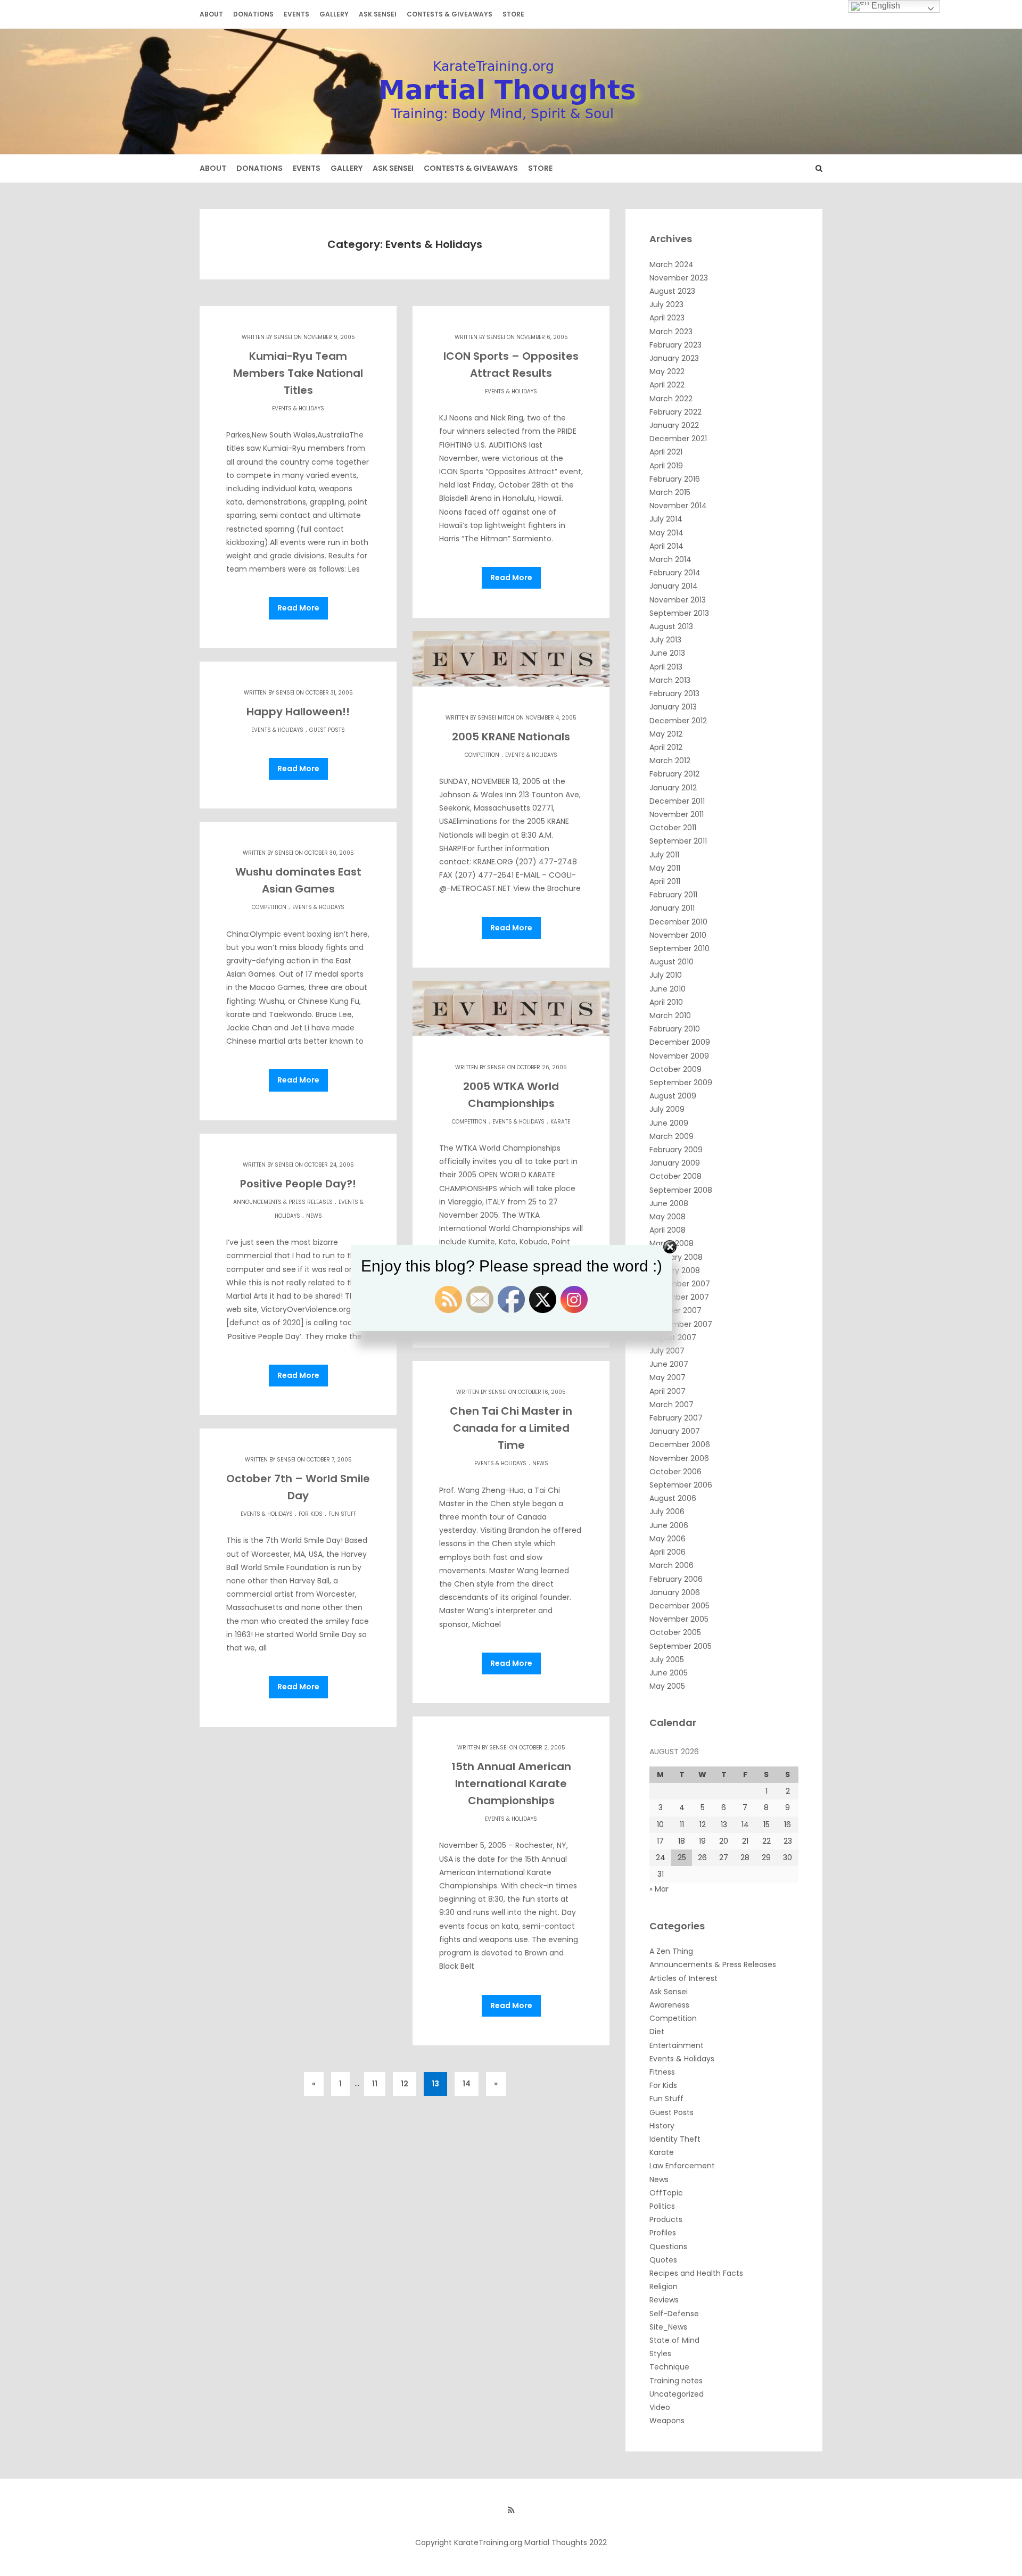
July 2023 (666, 304)
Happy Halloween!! (298, 712)
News (314, 1216)
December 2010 (678, 922)
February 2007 (676, 1418)
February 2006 (676, 1579)
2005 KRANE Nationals (511, 737)
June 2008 (669, 1203)
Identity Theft (675, 2139)
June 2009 (669, 1123)
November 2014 (678, 506)
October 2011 (673, 828)
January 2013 (673, 707)
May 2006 (667, 1539)
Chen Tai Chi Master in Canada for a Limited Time (511, 1428)
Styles (660, 2354)
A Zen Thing (671, 1951)
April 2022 (667, 385)
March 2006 (671, 1565)
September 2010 (679, 948)
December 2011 (677, 801)
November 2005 (679, 1619)
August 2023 (672, 291)
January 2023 (674, 358)
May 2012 (666, 734)
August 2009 (673, 1096)
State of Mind (674, 2340)
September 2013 (679, 613)
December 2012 (678, 721)
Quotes (663, 2260)
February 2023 (675, 345)
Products (666, 2219)
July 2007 (667, 1351)
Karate (560, 1122)
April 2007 (667, 1391)
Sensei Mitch (496, 718)
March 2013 (670, 680)
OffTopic (666, 2193)
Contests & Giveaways (450, 14)
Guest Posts (327, 730)
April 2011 (665, 881)
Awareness (669, 2005)
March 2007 (671, 1405)
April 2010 (666, 1002)
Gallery (334, 14)
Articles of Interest (683, 1978)
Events (296, 14)
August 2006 (673, 1498)
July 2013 (665, 640)
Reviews (664, 2300)
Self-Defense (674, 2314)
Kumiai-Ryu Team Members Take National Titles (298, 373)
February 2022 (675, 412)
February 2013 (674, 693)
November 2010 (678, 935)
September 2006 (681, 1485)
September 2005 (681, 1646)
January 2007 (675, 1431)
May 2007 (667, 1377)
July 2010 (666, 975)
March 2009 (671, 1136)
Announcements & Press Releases (283, 1202)
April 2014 (666, 546)
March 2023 (671, 332)
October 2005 (675, 1632)
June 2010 (667, 989)
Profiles (663, 2233)
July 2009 (667, 1109)
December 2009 (680, 1042)
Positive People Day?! (298, 1184)
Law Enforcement (682, 2166)
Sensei (283, 337)
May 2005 (667, 1686)
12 (405, 2084)
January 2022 (674, 425)
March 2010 (670, 1015)
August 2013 (671, 626)
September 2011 (678, 841)
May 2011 (665, 868)
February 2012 (674, 774)
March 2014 (670, 559)
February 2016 (675, 479)
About (211, 14)
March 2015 (670, 492)
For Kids (311, 1514)
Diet (657, 2032)
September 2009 (681, 1083)
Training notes (676, 2381)
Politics (662, 2206)
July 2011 (664, 855)
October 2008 (675, 1176)
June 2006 (669, 1525)
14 (467, 2084)
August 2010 (671, 962)
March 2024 (671, 265)
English (885, 6)
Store (513, 14)
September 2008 (681, 1190)
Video (660, 2407)
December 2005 (679, 1606)
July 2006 (667, 1512)
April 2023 (667, 318)
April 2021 (666, 452)
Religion (664, 2286)
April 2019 (666, 466)
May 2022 (667, 371)
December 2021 (678, 439)
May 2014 (666, 533)
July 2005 (667, 1659)
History (662, 2126)
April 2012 (666, 747)
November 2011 (677, 814)
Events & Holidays (298, 408)
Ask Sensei (378, 14)
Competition (482, 755)
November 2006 (679, 1458)
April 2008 (667, 1230)
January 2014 (674, 586)
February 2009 (676, 1150)
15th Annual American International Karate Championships (511, 1784)
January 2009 (675, 1163)
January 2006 (675, 1592)
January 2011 (672, 908)
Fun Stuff (342, 1514)
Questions (668, 2247)
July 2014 (666, 519)
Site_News (668, 2327)
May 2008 (667, 1217)
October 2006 (675, 1472)
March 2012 (670, 761)
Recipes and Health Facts (696, 2273)
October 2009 (675, 1069)
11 (375, 2084)
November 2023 (679, 278)
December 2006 (680, 1444)
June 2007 (669, 1364)
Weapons (667, 2421)
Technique (669, 2367)
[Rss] (511, 2510)
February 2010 (675, 1029)
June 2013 (667, 653)
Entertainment (677, 2045)
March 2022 (671, 399)
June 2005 (669, 1673)
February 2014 (675, 573)
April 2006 (667, 1552)
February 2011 (673, 895)
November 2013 (678, 600)
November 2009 (679, 1056)
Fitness (662, 2072)
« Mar (659, 1889)
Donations (253, 14)
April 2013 (666, 667)
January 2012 (673, 788)
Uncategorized (677, 2394)
